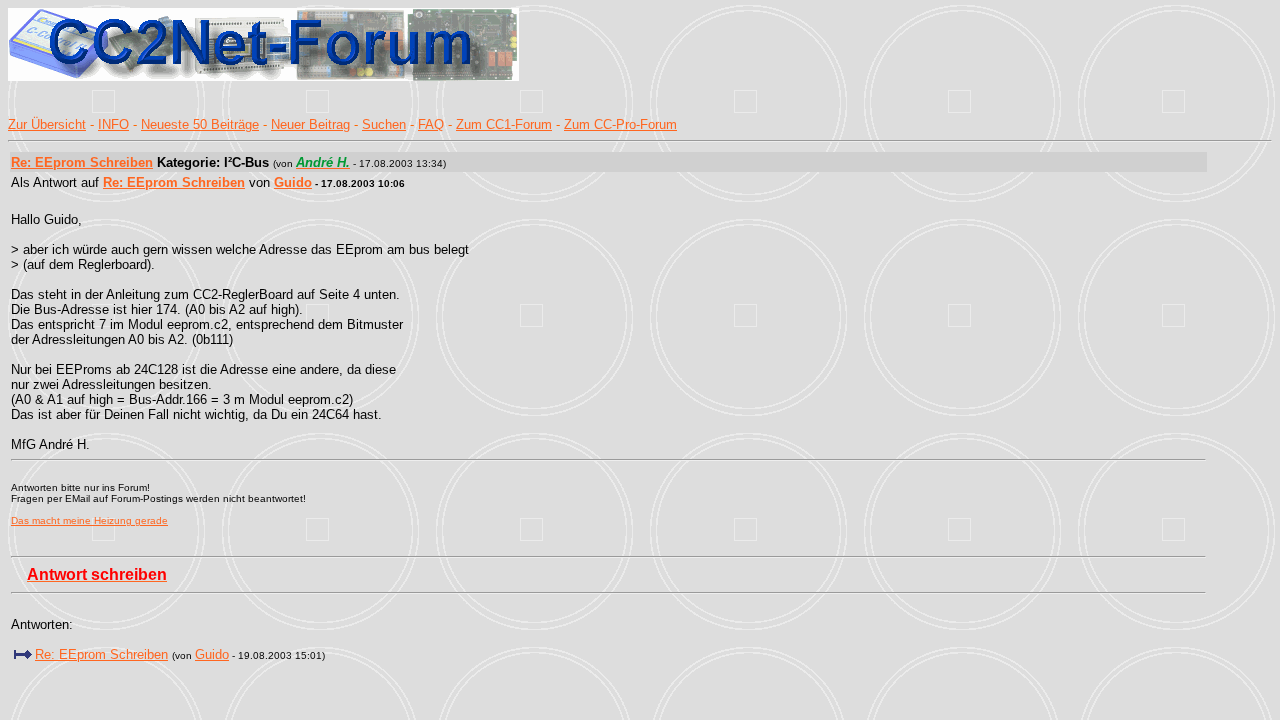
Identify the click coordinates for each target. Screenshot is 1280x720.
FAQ (431, 124)
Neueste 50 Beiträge (200, 124)
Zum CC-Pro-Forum (620, 124)
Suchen (384, 124)
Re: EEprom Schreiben (82, 162)
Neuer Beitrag (310, 124)
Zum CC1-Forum (504, 124)
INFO (113, 124)
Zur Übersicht (47, 124)
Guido (293, 182)
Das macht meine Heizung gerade (89, 520)
